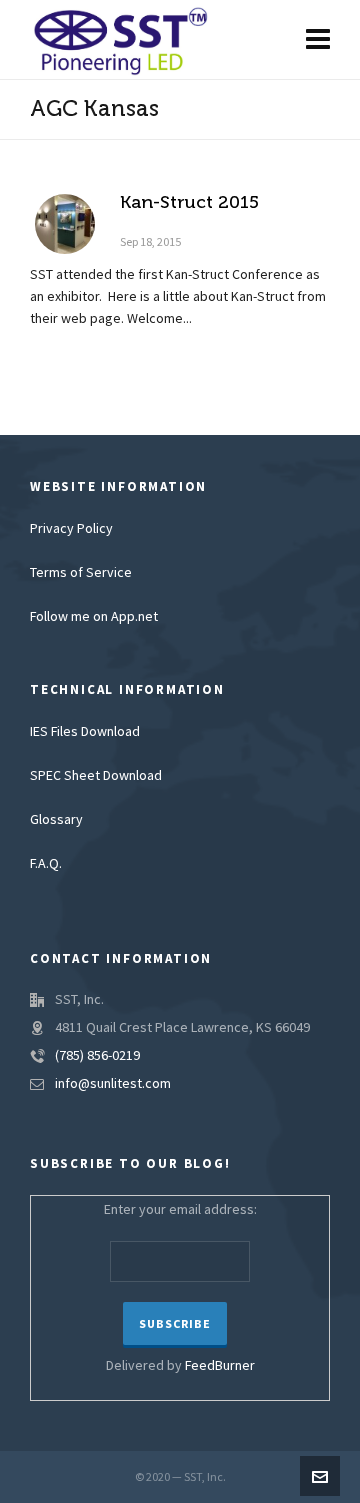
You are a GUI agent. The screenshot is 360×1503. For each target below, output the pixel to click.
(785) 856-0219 (97, 1056)
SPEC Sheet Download (96, 776)
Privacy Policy (71, 529)
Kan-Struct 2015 (189, 202)
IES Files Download (85, 732)
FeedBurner (220, 1366)
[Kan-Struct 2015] (65, 224)
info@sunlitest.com (113, 1084)
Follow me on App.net (94, 617)
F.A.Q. (46, 864)
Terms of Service (81, 573)
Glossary (56, 820)
